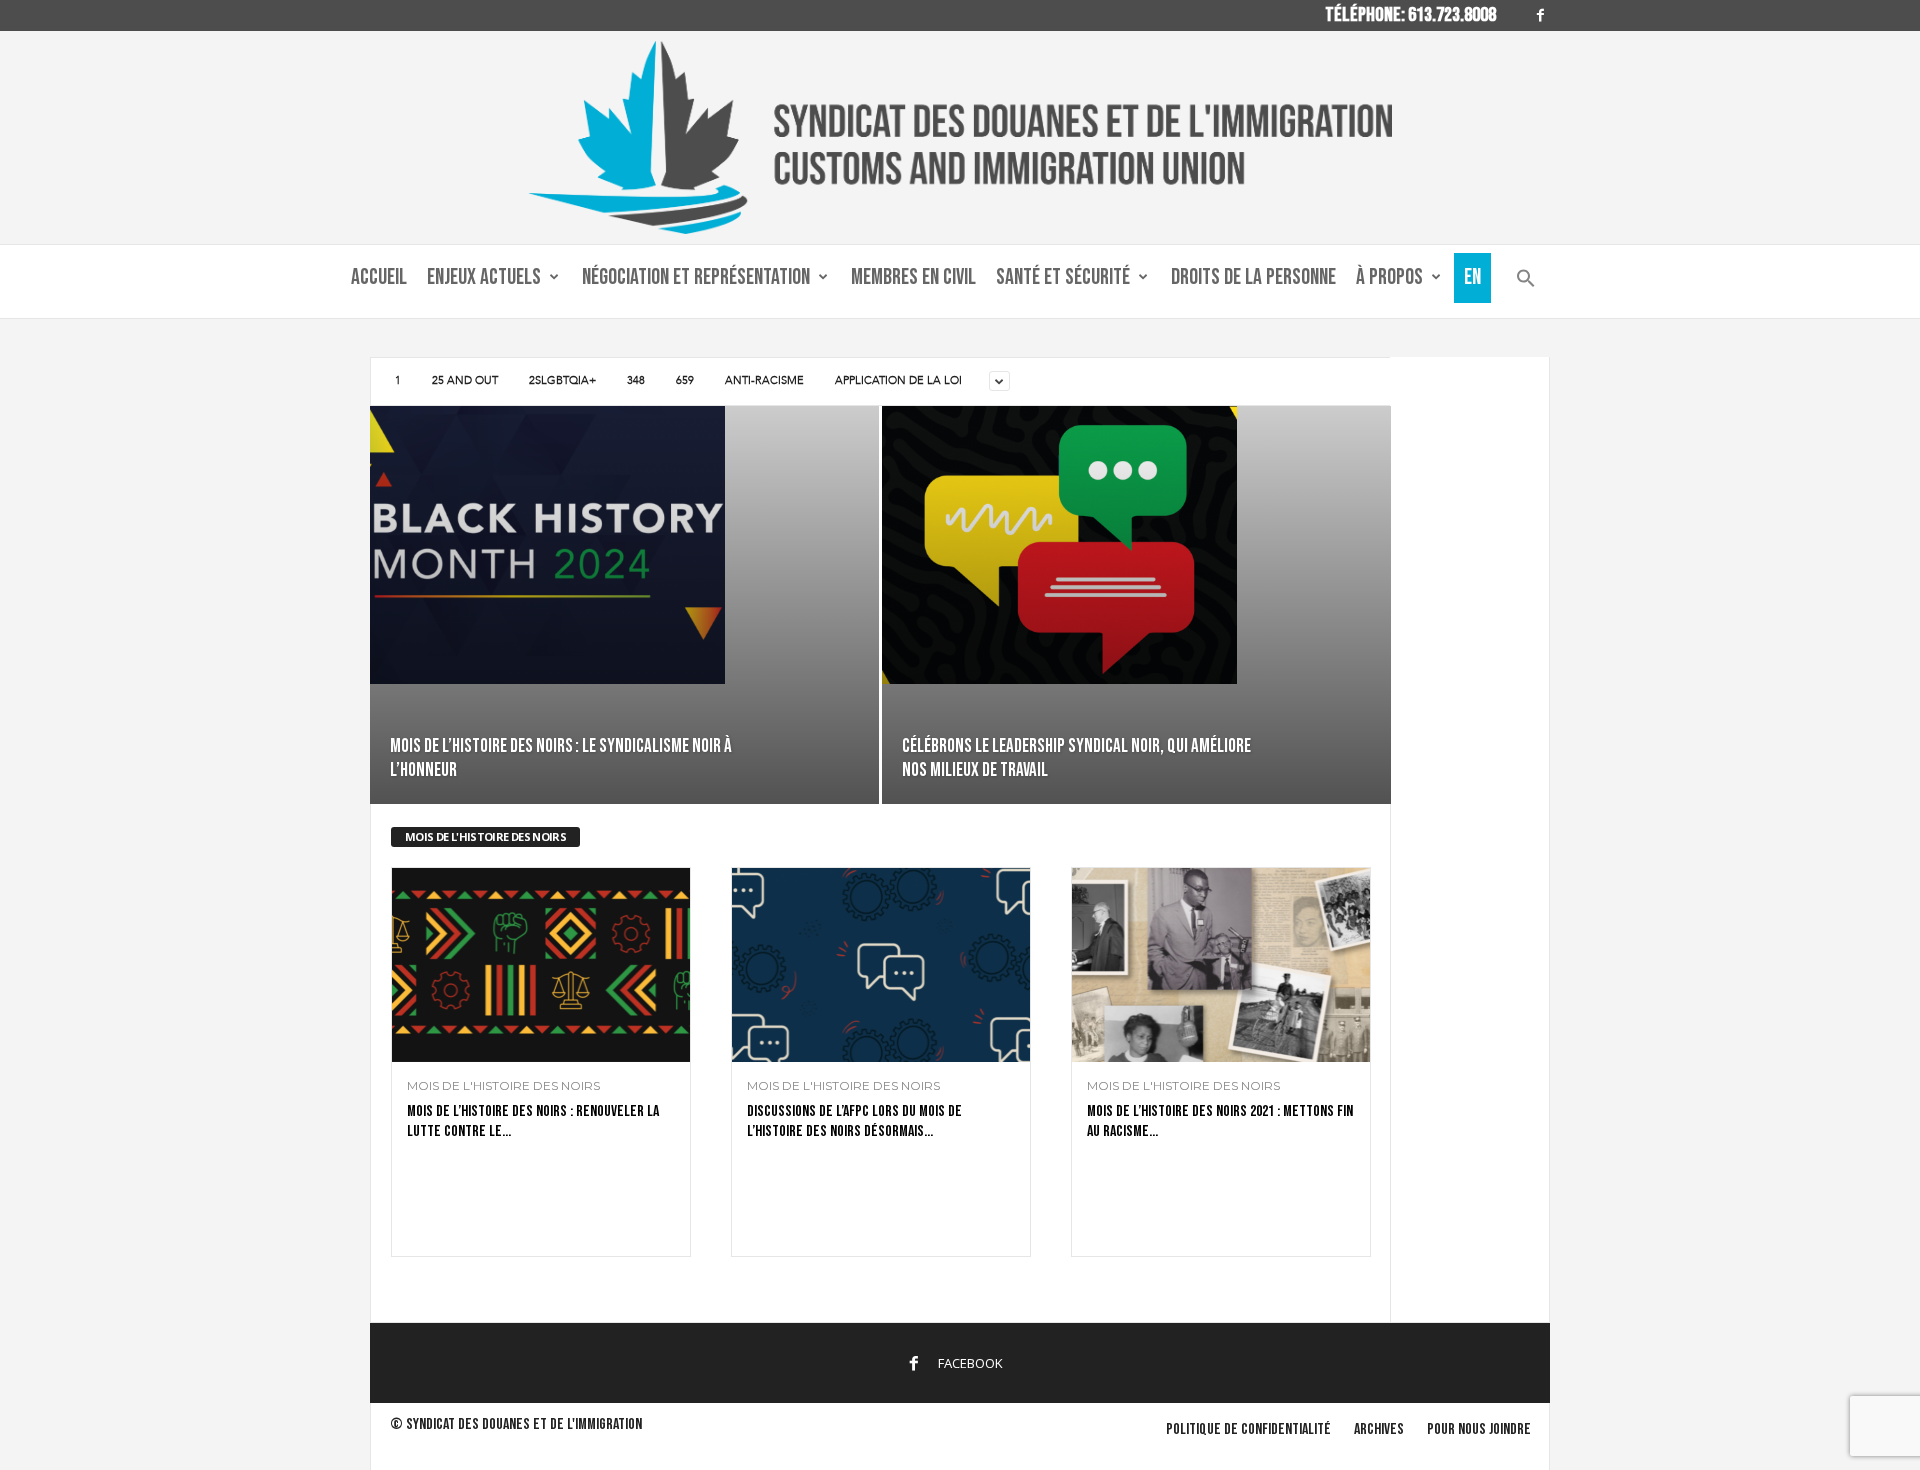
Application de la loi (898, 380)
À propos (1389, 277)
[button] (1526, 282)
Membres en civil (913, 277)
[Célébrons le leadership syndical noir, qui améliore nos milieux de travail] (1136, 545)
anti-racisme (764, 380)
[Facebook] (1540, 15)
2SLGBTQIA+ (562, 380)
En (1472, 277)
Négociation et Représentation (696, 277)
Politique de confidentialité (1248, 1429)
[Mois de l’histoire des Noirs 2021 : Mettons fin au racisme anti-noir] (1221, 965)
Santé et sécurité (1063, 277)
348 (636, 380)
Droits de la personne (1253, 277)
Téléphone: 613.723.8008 (1410, 15)
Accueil (379, 277)
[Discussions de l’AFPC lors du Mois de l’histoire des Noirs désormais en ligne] (881, 965)
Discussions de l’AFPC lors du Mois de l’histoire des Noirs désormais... (854, 1121)
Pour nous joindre (1479, 1429)
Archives (1379, 1429)
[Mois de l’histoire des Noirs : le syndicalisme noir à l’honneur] (624, 545)
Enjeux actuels (484, 277)
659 (685, 380)
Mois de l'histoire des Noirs (503, 1086)
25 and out (465, 380)
